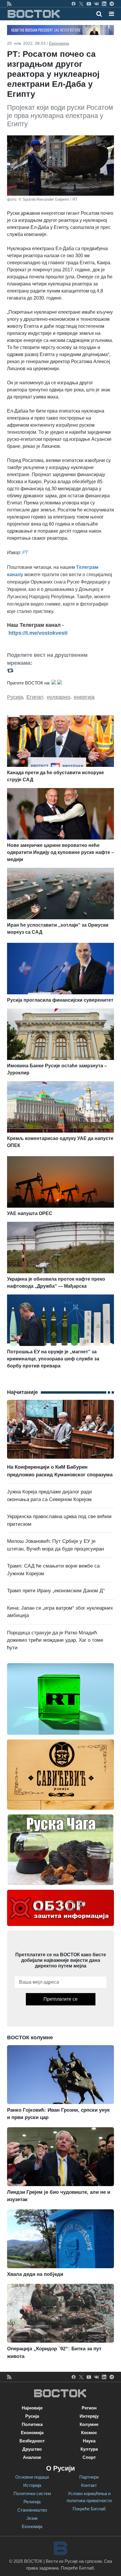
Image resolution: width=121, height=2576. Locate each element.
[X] (81, 4)
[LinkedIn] (104, 4)
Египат (35, 697)
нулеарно (58, 697)
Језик (32, 2518)
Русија (15, 697)
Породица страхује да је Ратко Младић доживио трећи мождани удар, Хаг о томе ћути (55, 1640)
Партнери (89, 2477)
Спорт (89, 2457)
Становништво (32, 2510)
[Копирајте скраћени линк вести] (60, 670)
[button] (111, 14)
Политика (32, 2424)
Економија (59, 43)
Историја (32, 2485)
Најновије (32, 2408)
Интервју (89, 2416)
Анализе (32, 2457)
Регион (89, 2408)
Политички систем (32, 2493)
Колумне (89, 2424)
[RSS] (9, 4)
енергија (84, 697)
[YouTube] (89, 4)
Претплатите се (60, 1999)
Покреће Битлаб (89, 2509)
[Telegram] (112, 4)
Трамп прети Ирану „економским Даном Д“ (56, 1591)
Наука (89, 2441)
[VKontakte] (96, 4)
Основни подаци (32, 2477)
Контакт (89, 2485)
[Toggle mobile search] (99, 14)
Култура (89, 2449)
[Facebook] (74, 4)
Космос (89, 2433)
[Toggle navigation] (110, 14)
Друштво (32, 2449)
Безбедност (32, 2441)
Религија (32, 2502)
